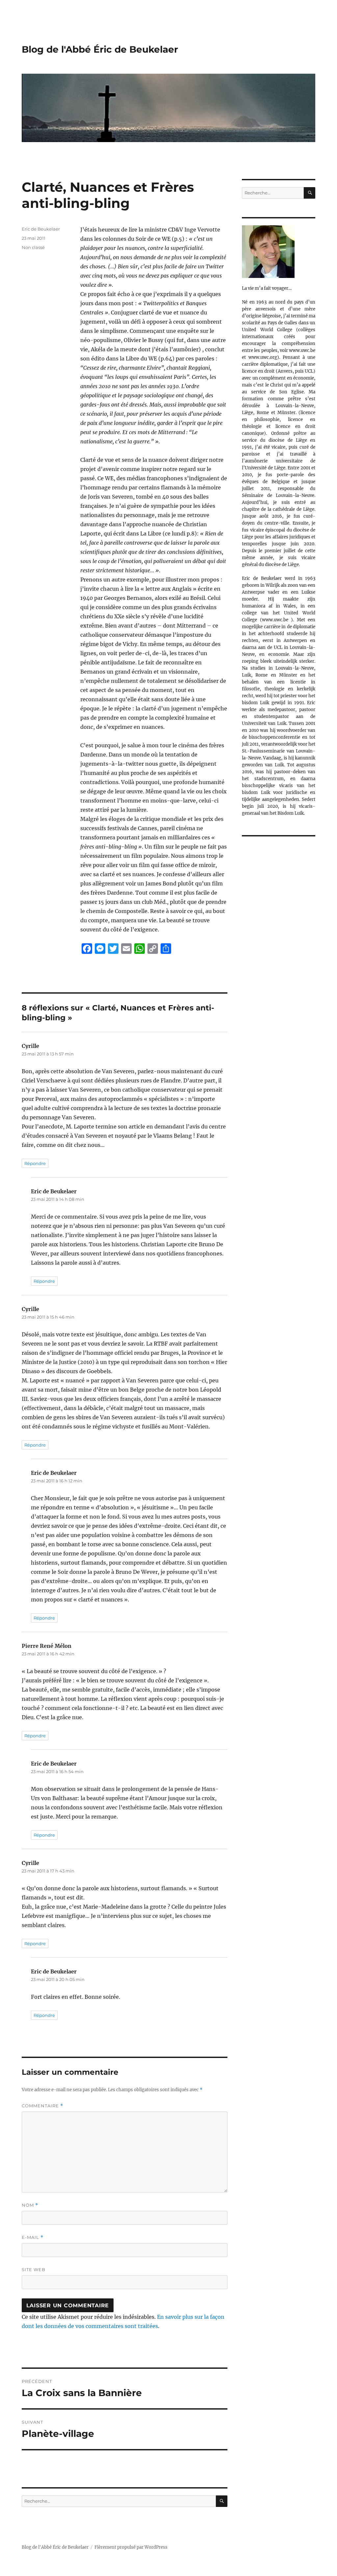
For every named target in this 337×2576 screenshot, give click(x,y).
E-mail (33, 2237)
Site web (34, 2269)
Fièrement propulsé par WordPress (131, 2547)
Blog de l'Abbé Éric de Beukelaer (100, 49)
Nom (30, 2205)
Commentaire (42, 2106)
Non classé (33, 247)
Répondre (35, 1163)
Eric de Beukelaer (41, 229)
